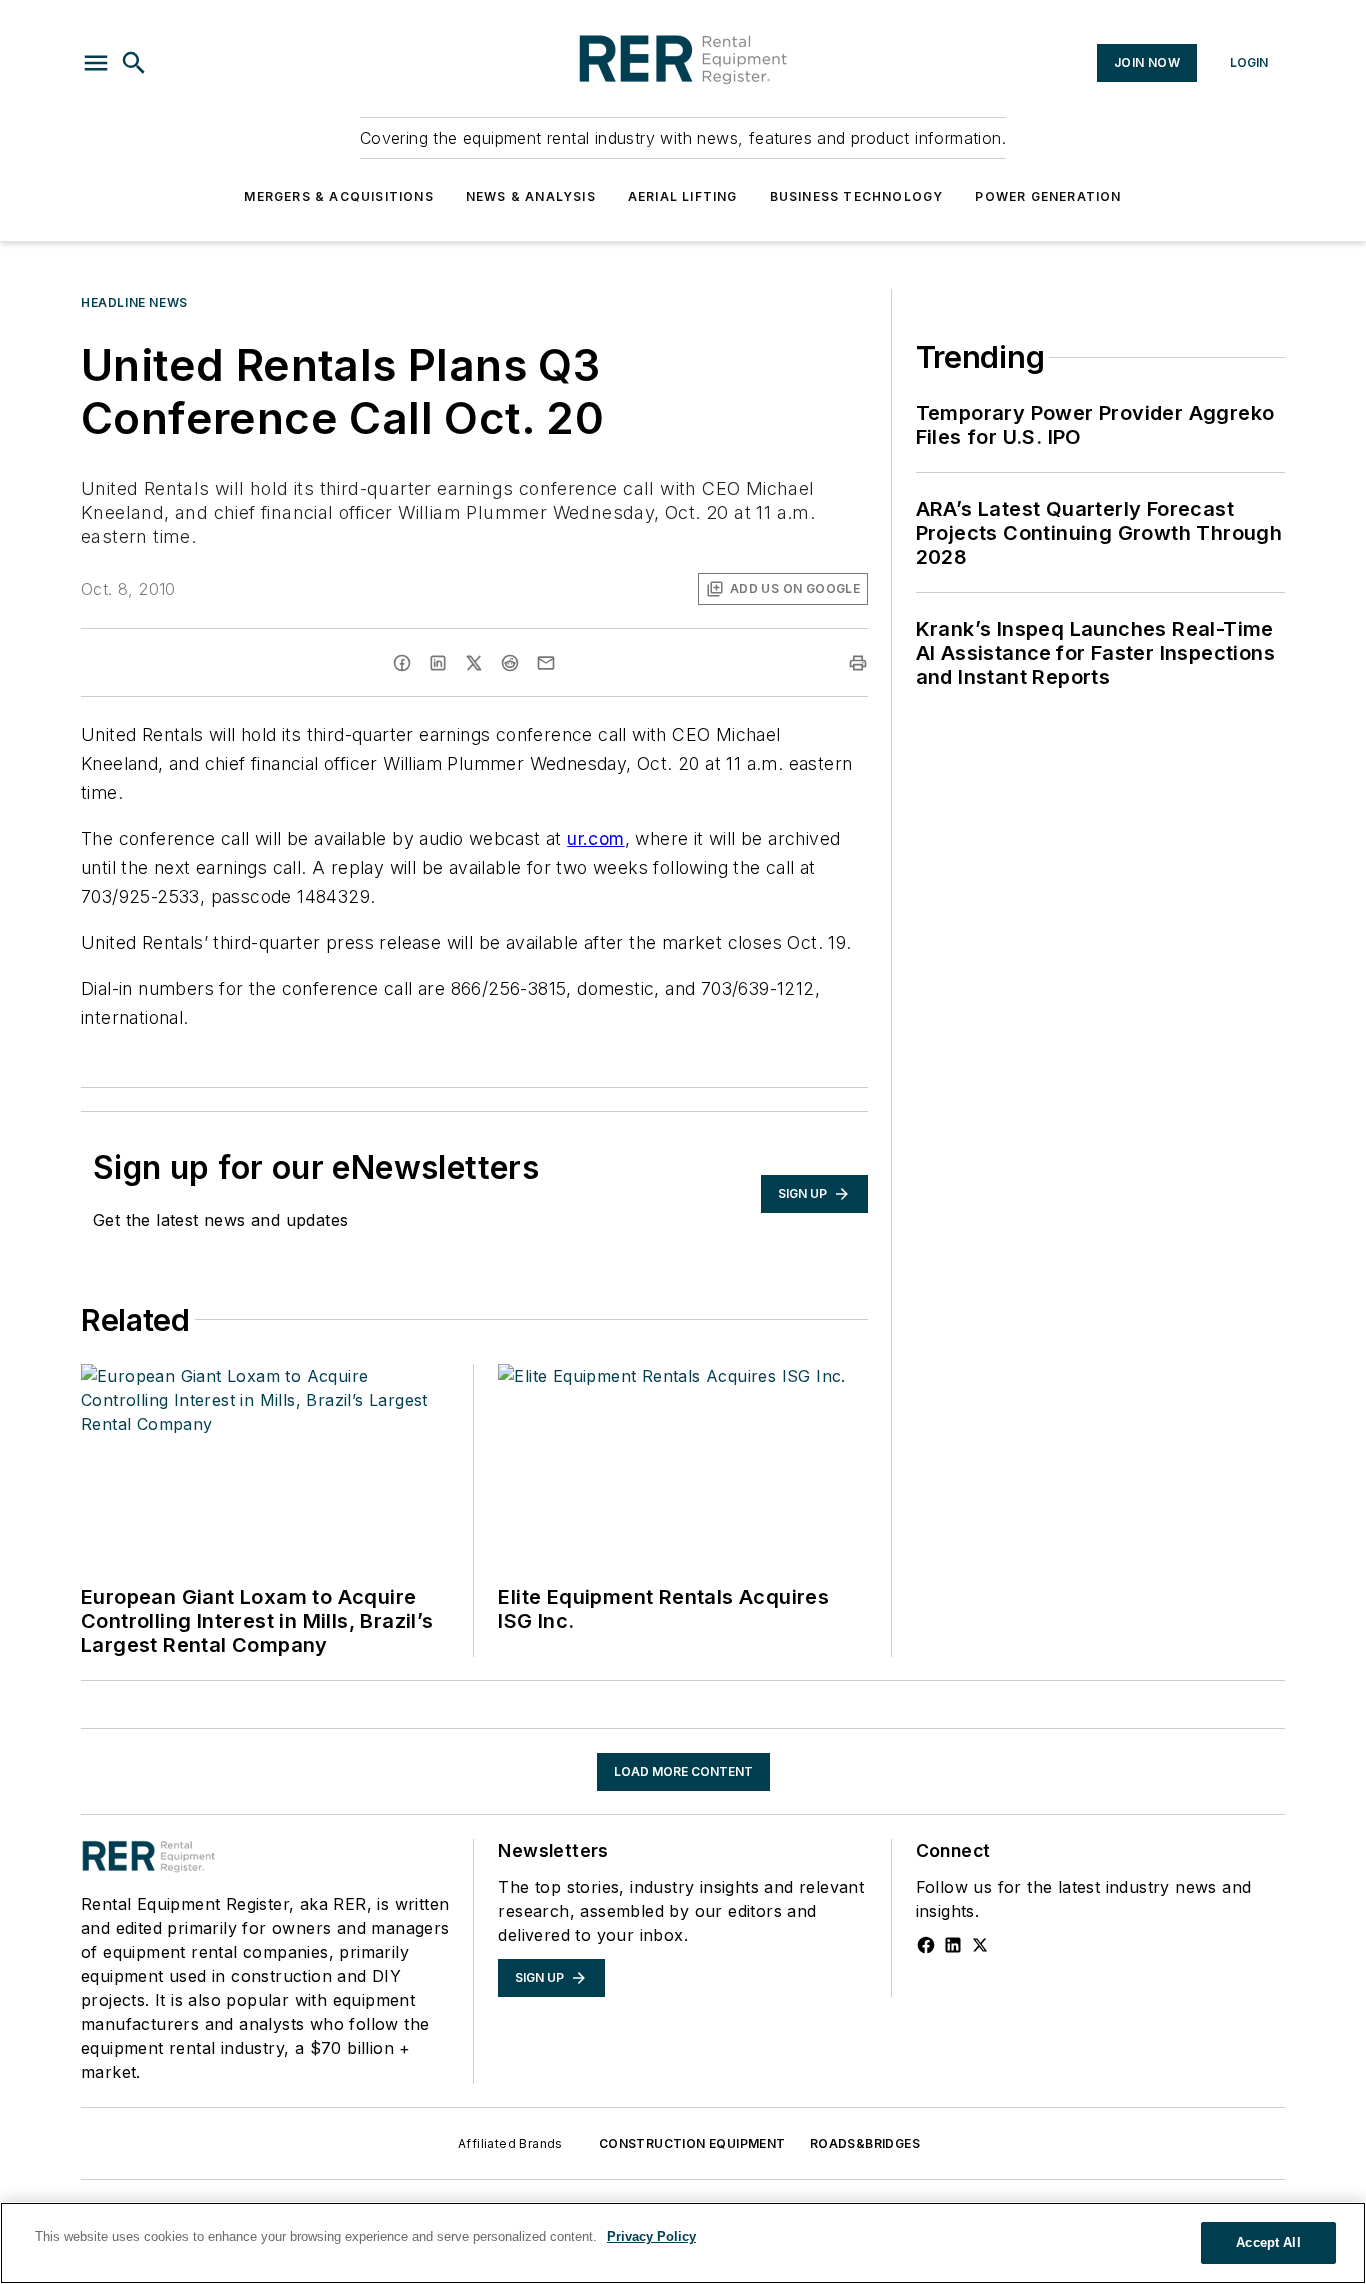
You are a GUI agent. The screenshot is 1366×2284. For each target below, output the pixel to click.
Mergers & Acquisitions (338, 196)
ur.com (595, 838)
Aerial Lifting (683, 196)
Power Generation (1048, 196)
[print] (858, 663)
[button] (96, 63)
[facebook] (402, 663)
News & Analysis (531, 196)
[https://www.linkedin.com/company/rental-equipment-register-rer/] (953, 1945)
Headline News (134, 302)
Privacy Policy (651, 2236)
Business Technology (857, 196)
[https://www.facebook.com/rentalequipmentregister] (926, 1945)
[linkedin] (438, 663)
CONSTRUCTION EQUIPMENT (692, 2143)
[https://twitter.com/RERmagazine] (980, 1945)
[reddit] (510, 663)
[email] (546, 663)
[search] (134, 63)
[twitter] (474, 663)
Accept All (1268, 2242)
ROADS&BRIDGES (865, 2143)
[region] (683, 2243)
